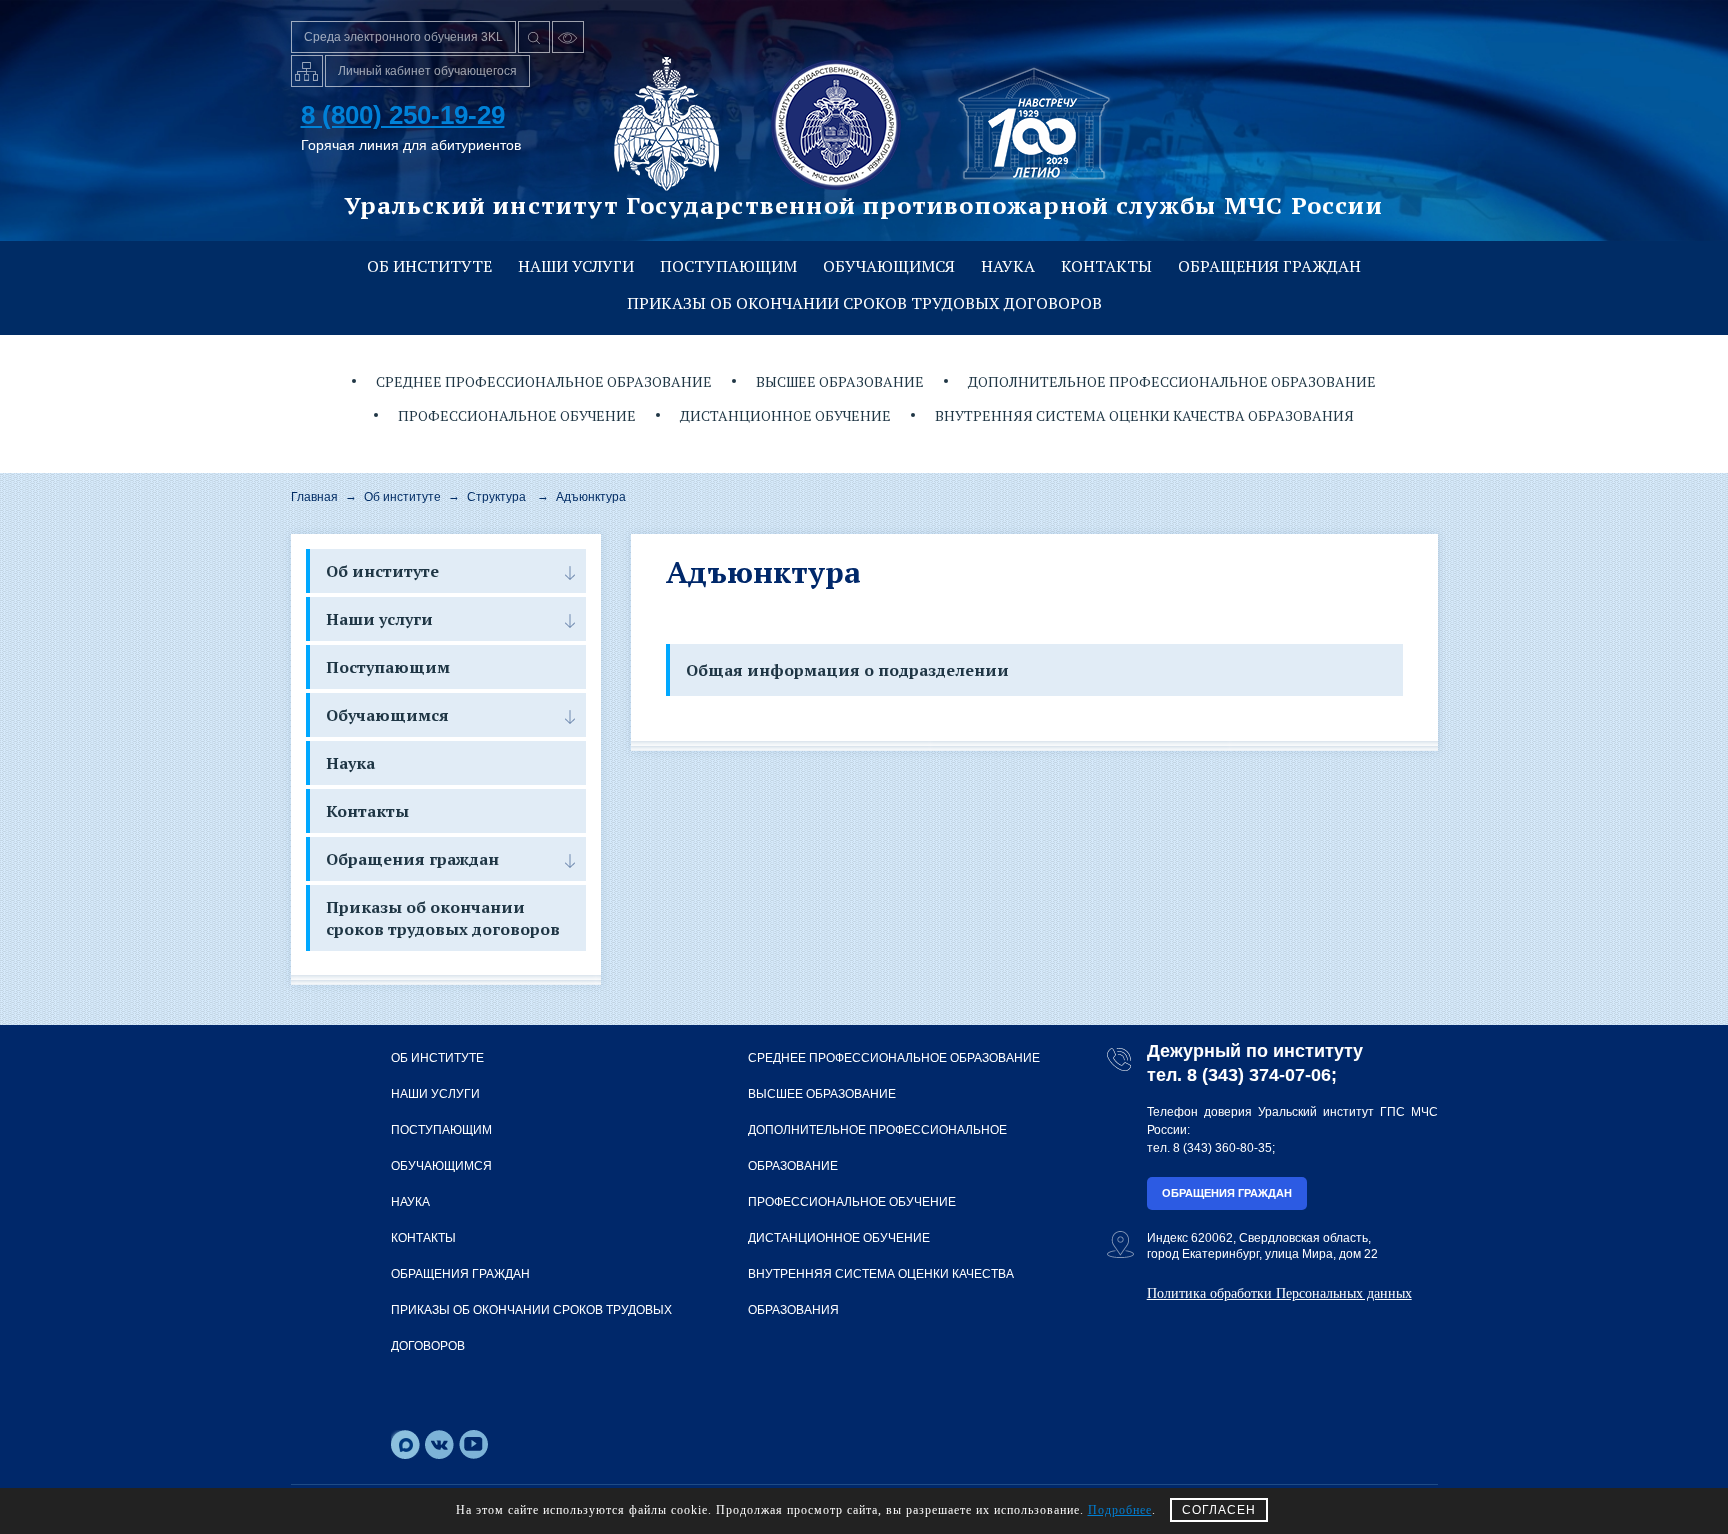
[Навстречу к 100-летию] (1034, 124)
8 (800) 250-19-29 (403, 115)
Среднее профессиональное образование (544, 381)
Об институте (429, 266)
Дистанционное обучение (785, 415)
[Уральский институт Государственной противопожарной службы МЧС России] (836, 124)
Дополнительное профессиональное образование (1172, 381)
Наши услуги (576, 266)
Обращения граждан (1269, 266)
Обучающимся (889, 266)
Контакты (1106, 266)
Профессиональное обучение (517, 415)
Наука (1008, 266)
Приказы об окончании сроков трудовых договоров (864, 303)
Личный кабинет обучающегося (427, 71)
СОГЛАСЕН (1219, 1510)
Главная (314, 497)
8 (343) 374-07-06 (1259, 1075)
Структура (496, 497)
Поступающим (728, 266)
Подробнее (1120, 1510)
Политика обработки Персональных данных (1279, 1293)
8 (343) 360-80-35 (1222, 1148)
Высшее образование (840, 381)
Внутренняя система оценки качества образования (1144, 415)
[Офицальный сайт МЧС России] (666, 124)
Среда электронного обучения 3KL (403, 37)
